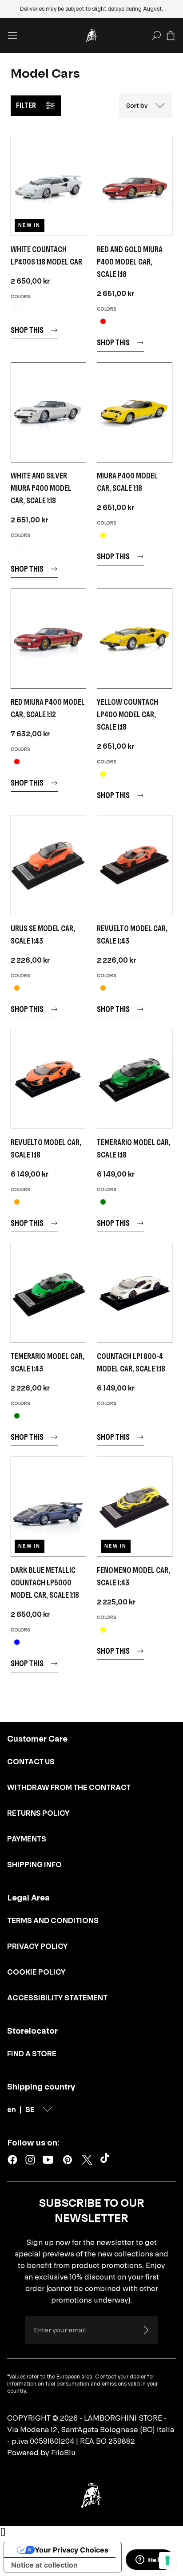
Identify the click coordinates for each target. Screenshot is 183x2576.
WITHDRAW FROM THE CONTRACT (69, 1787)
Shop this (27, 330)
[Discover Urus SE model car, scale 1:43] (48, 865)
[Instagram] (30, 2160)
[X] (87, 2160)
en (12, 2110)
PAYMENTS (27, 1839)
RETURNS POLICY (38, 1813)
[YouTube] (48, 2160)
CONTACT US (31, 1762)
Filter (26, 105)
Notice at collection (44, 2565)
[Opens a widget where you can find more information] (150, 2560)
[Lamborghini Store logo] (91, 36)
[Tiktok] (107, 2160)
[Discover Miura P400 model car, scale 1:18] (135, 412)
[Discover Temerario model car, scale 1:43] (48, 1293)
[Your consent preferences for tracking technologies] (167, 2560)
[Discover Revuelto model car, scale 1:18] (48, 1079)
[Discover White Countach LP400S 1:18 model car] (48, 186)
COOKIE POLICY (36, 1972)
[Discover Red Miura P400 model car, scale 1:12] (48, 639)
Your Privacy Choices (72, 2550)
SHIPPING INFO (34, 1865)
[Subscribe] (146, 2330)
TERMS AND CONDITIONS (53, 1920)
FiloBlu (63, 2453)
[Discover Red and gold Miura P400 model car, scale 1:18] (135, 186)
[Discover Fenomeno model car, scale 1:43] (135, 1507)
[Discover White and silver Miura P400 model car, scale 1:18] (48, 412)
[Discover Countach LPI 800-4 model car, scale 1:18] (135, 1293)
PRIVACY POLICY (38, 1946)
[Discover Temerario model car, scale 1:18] (135, 1079)
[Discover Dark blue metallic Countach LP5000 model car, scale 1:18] (48, 1507)
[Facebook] (12, 2160)
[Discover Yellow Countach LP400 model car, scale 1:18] (135, 639)
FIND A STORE (32, 2054)
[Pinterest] (68, 2160)
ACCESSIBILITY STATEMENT (57, 1998)
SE (30, 2110)
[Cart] (171, 36)
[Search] (156, 36)
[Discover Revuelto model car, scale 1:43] (135, 865)
